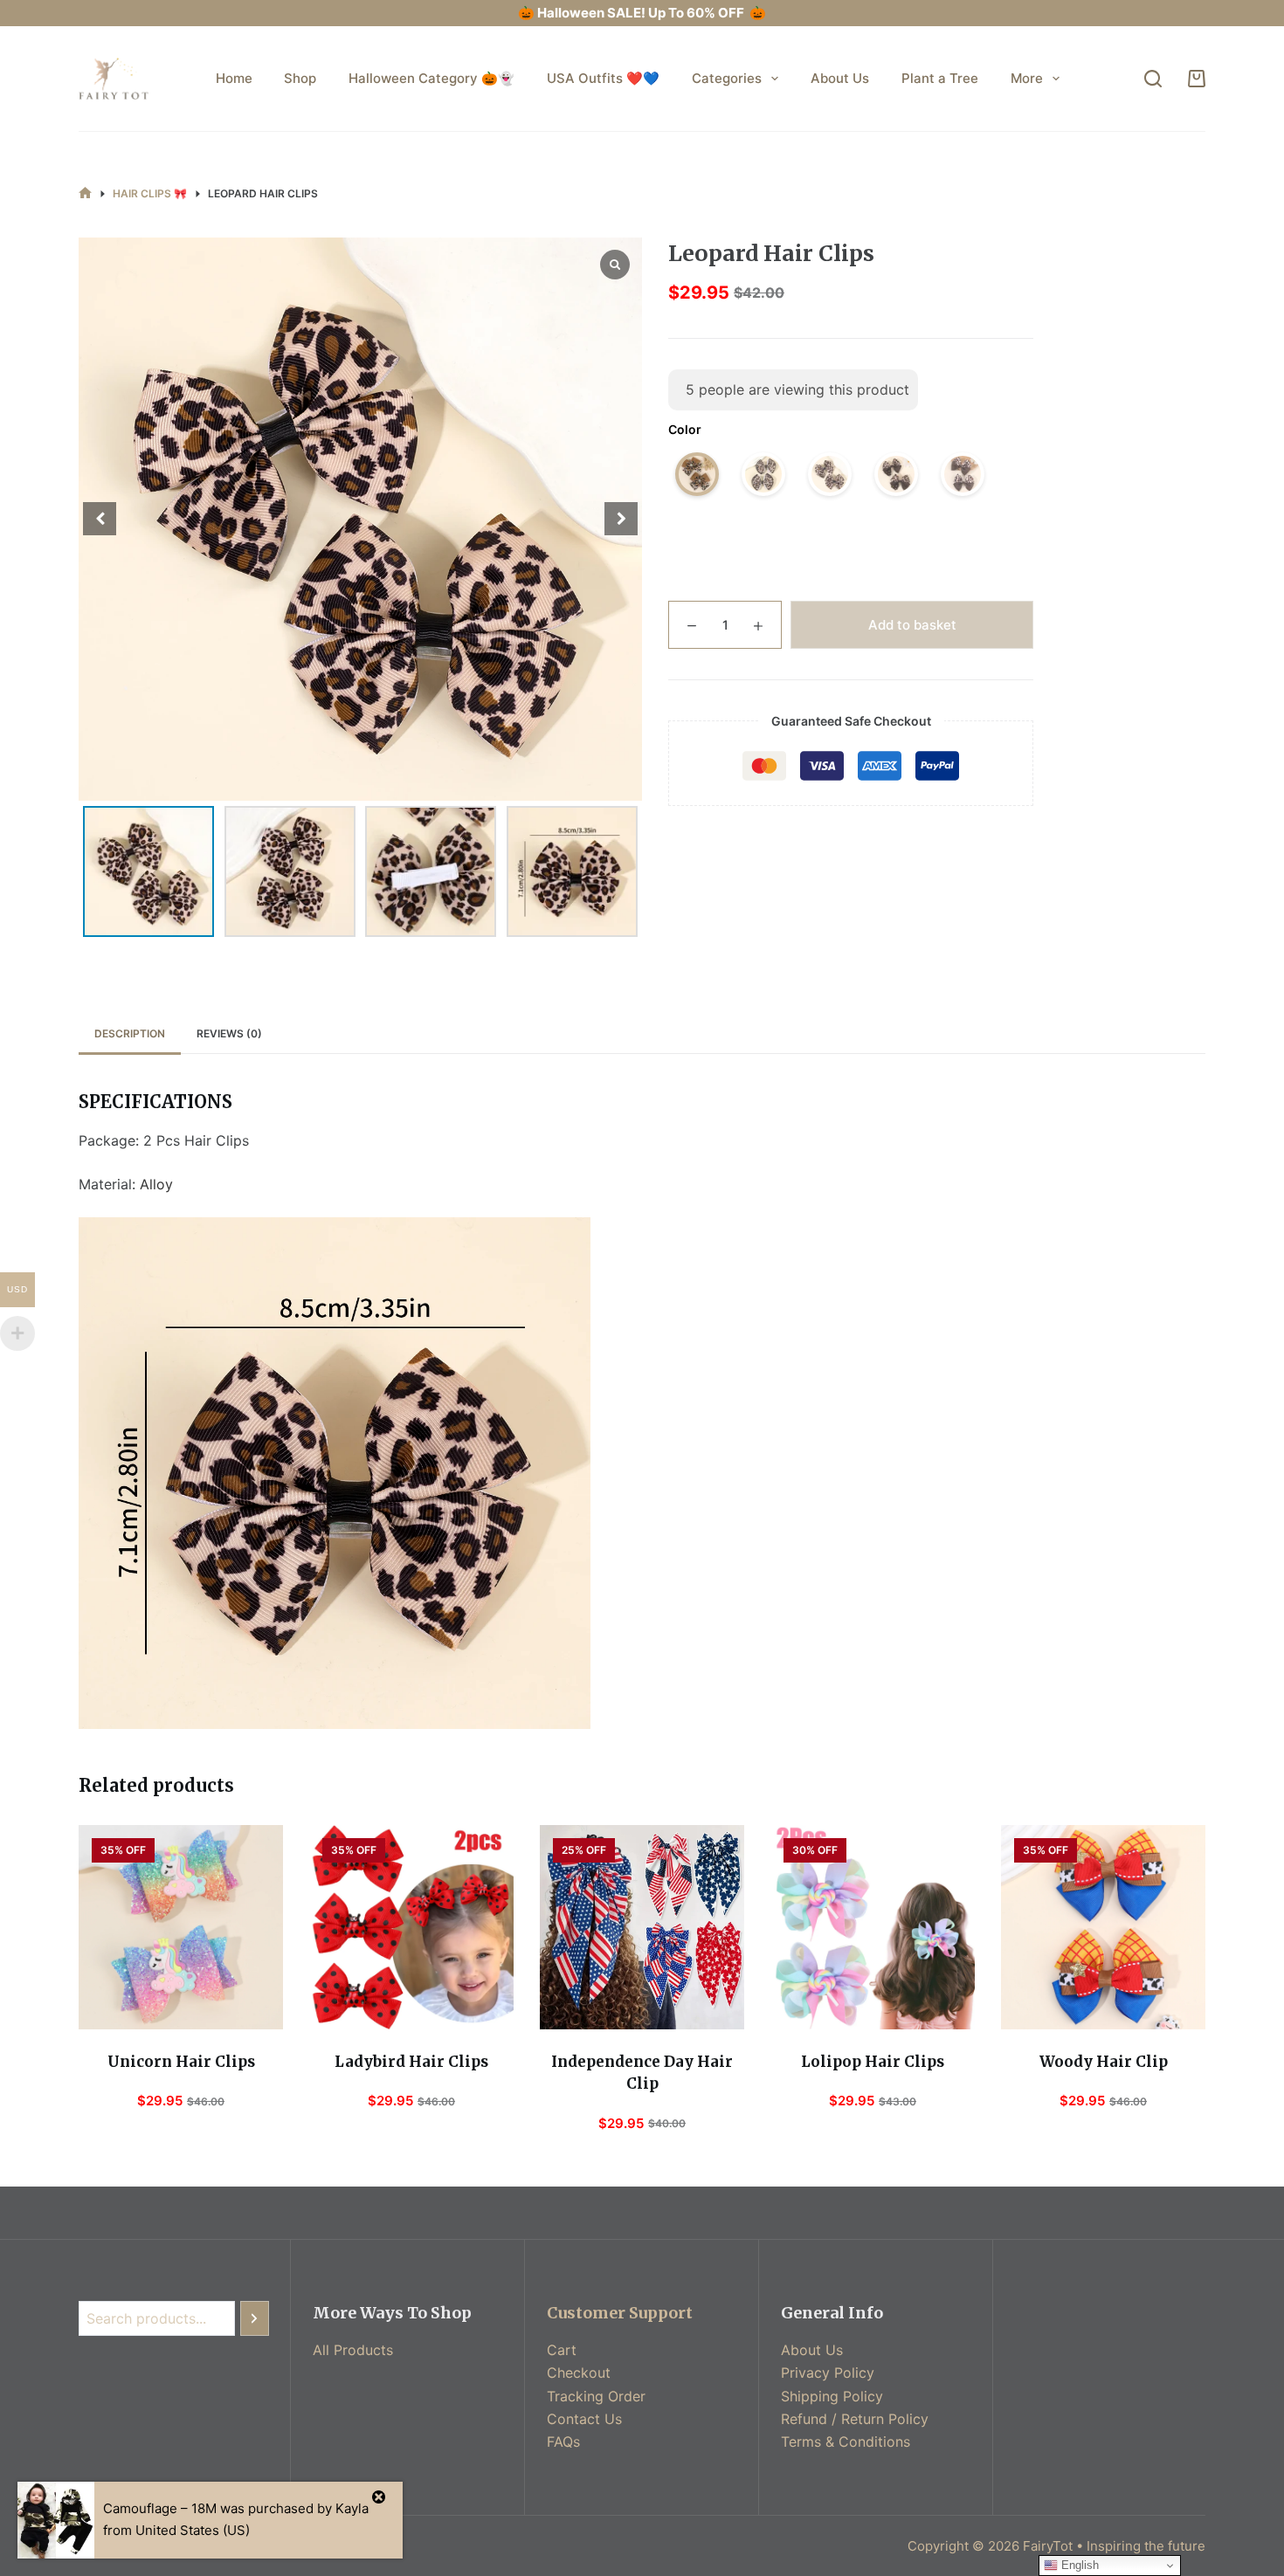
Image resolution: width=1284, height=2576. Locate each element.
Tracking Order (596, 2396)
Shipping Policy (832, 2396)
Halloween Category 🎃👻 (431, 78)
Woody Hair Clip (1104, 2062)
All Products (353, 2350)
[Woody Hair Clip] (1103, 1927)
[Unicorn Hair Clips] (181, 1927)
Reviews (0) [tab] (229, 1033)
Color (685, 429)
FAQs (563, 2442)
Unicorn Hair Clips (181, 2062)
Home (234, 78)
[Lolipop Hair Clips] (873, 1927)
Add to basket (912, 625)
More (1027, 78)
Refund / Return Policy (855, 2419)
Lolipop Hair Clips (873, 2062)
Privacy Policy (828, 2373)
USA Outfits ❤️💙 (603, 78)
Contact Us (584, 2419)
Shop (300, 78)
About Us (840, 78)
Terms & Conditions (846, 2442)
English (1078, 2565)
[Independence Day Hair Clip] (642, 1927)
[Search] (1153, 79)
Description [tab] (130, 1033)
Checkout (579, 2373)
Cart (562, 2350)
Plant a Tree (940, 78)
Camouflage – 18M (160, 2508)
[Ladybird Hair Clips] (411, 1927)
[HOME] (85, 193)
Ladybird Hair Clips (411, 2062)
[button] (621, 519)
